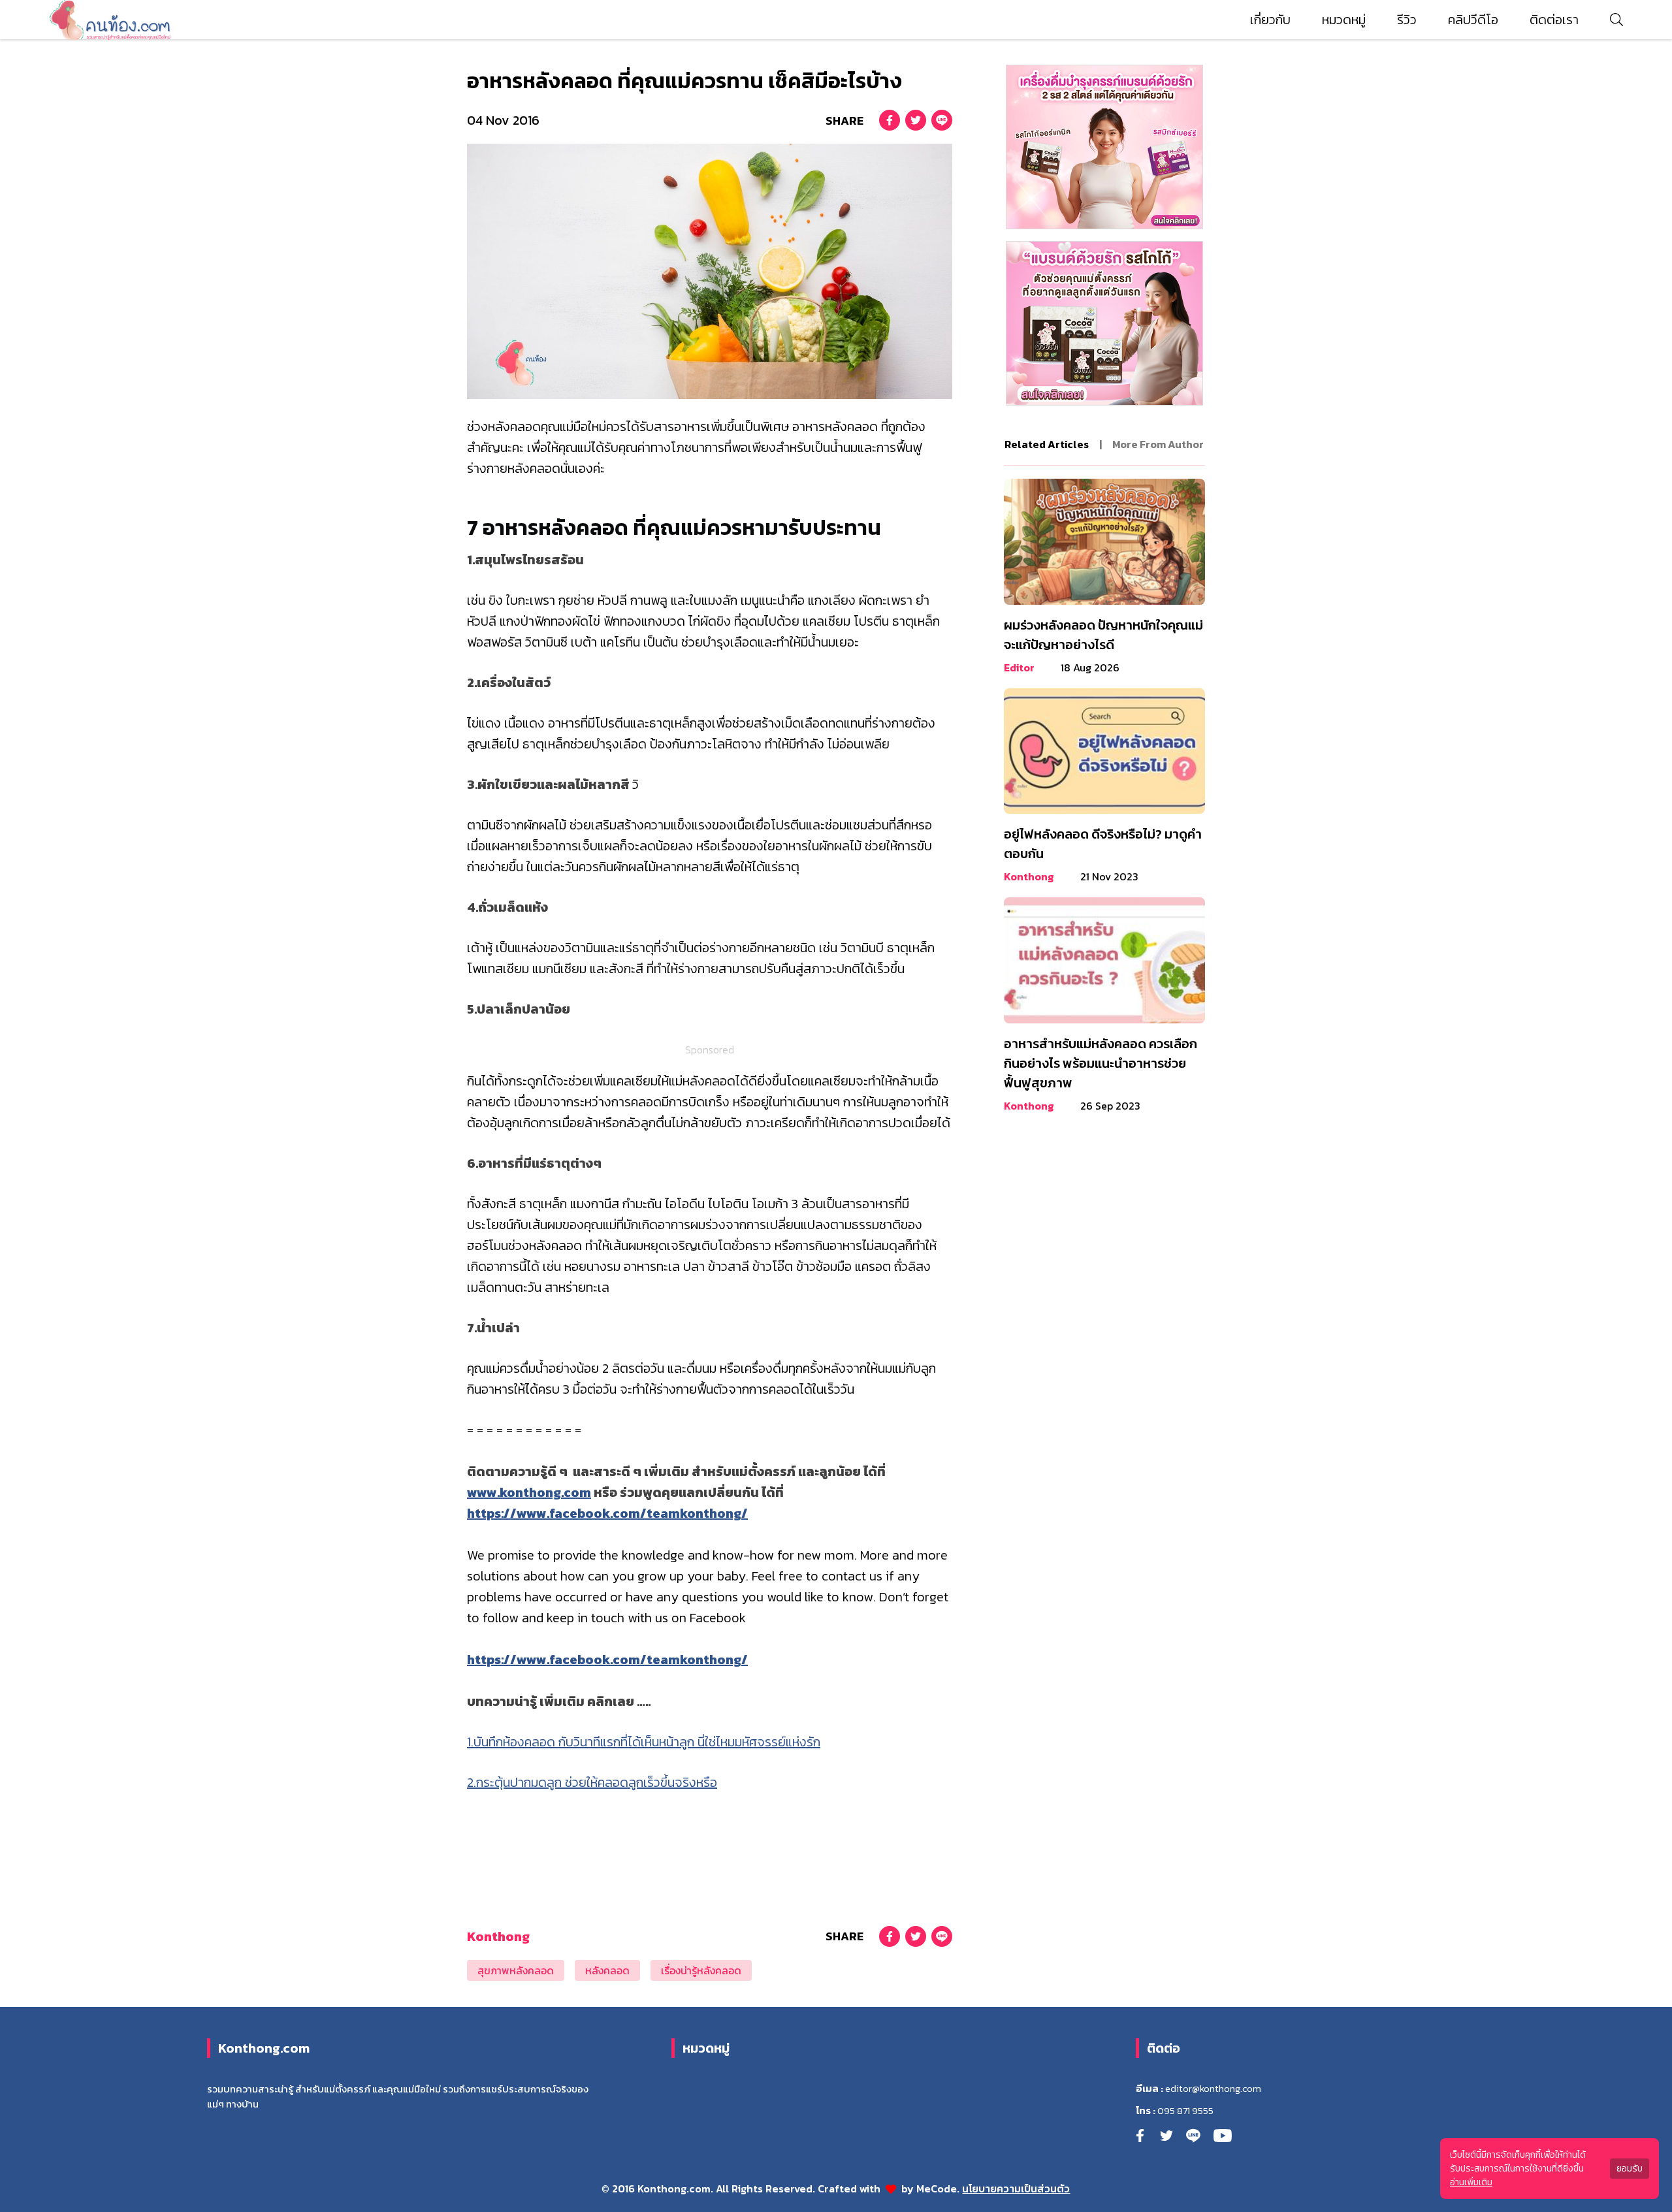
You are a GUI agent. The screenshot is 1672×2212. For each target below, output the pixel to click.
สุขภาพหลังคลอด (516, 1970)
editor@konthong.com (1213, 2089)
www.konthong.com (529, 1492)
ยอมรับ (1630, 2169)
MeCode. (939, 2188)
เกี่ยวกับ (1270, 20)
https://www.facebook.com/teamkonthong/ (607, 1513)
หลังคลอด (607, 1970)
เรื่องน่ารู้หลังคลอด (701, 1970)
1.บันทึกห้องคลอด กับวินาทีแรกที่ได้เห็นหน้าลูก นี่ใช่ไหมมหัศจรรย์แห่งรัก (644, 1742)
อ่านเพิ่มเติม (1471, 2182)
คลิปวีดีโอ (1473, 20)
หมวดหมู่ (1344, 20)
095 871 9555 (1185, 2111)
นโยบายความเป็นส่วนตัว (1016, 2188)
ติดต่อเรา (1554, 20)
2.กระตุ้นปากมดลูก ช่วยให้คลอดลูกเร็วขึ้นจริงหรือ (592, 1782)
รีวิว (1407, 20)
